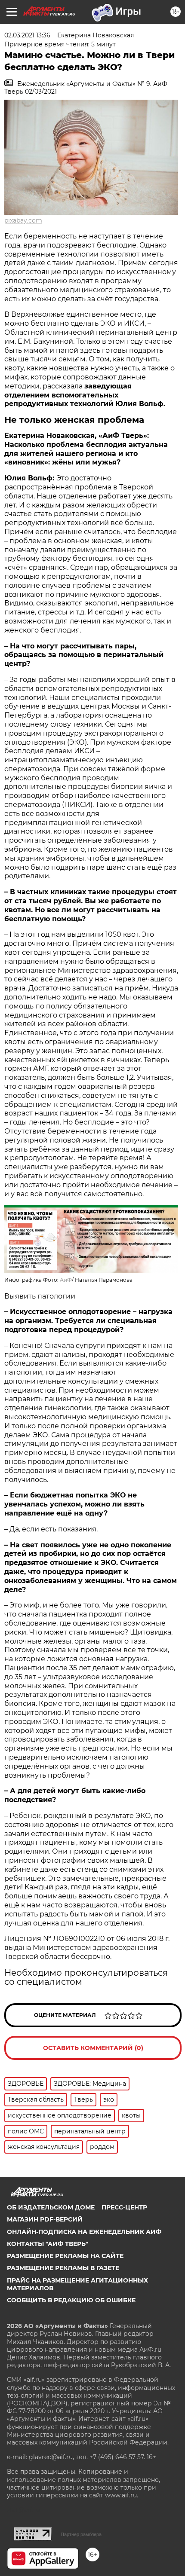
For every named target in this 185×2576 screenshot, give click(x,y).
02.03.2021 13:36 (27, 35)
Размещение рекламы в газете (63, 2268)
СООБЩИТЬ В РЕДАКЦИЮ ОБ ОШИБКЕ (71, 2300)
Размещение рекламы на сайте (65, 2256)
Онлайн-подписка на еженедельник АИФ (84, 2232)
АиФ (66, 1280)
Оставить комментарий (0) (93, 2048)
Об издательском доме (51, 2207)
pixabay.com (23, 220)
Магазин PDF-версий (45, 2219)
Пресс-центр (124, 2207)
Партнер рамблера (81, 2534)
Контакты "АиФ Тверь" (48, 2244)
